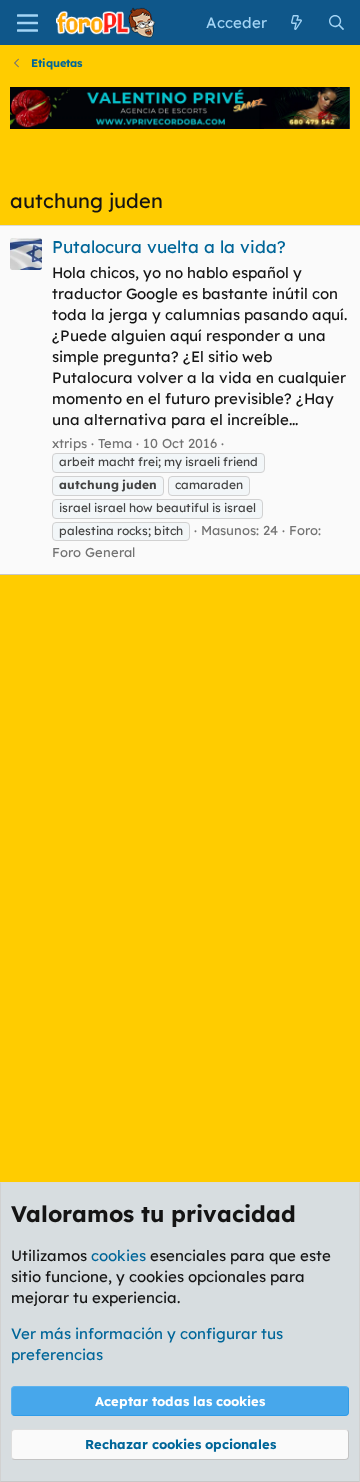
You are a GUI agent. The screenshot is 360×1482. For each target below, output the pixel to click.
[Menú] (27, 23)
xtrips (69, 443)
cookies (118, 1255)
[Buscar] (336, 22)
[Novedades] (296, 22)
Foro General (93, 552)
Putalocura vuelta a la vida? (169, 246)
